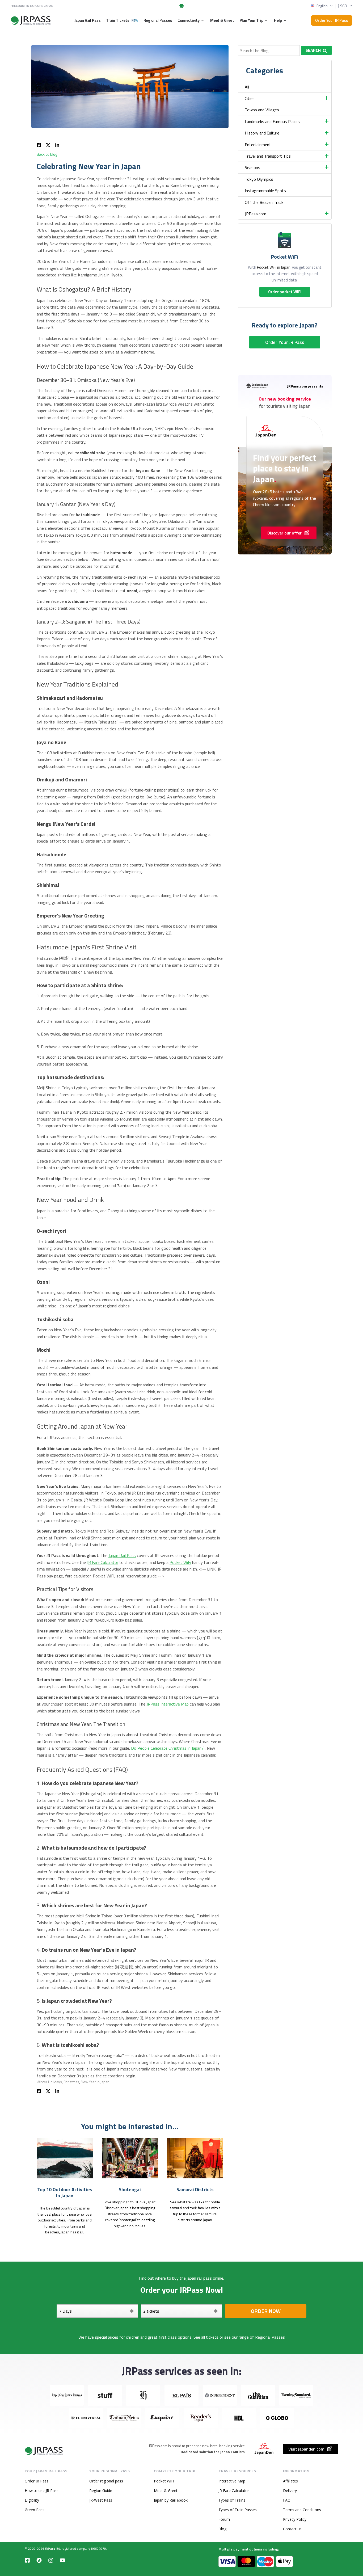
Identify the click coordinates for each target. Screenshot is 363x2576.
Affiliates (290, 2481)
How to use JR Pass (42, 2491)
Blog (222, 2529)
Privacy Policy (295, 2519)
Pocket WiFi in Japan (274, 267)
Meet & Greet (166, 2491)
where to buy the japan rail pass (183, 2278)
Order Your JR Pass (332, 20)
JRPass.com (256, 214)
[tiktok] (39, 2560)
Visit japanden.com (306, 2449)
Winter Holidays (49, 2082)
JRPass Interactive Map (168, 1704)
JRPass (50, 2548)
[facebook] (39, 144)
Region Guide (101, 2491)
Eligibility (32, 2500)
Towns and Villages (262, 110)
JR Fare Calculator (103, 1562)
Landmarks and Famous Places (272, 121)
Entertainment (258, 145)
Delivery (290, 2491)
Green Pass (35, 2510)
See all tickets (206, 2337)
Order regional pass (106, 2481)
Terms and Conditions (302, 2510)
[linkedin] (57, 144)
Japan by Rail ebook (171, 2500)
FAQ (287, 2500)
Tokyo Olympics (259, 179)
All (247, 87)
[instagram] (51, 2560)
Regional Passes (270, 2337)
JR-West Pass (101, 2500)
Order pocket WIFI (285, 292)
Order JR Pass (37, 2481)
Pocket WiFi (180, 1562)
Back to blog (47, 154)
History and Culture (262, 133)
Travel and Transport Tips (268, 156)
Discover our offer (284, 533)
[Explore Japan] (44, 2451)
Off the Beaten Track (264, 202)
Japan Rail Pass (122, 1555)
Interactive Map (232, 2481)
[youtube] (62, 2560)
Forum (224, 2519)
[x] (48, 144)
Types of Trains (232, 2500)
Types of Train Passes (238, 2510)
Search (313, 50)
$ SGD (342, 6)
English (322, 6)
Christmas (71, 2082)
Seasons (252, 167)
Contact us (292, 2529)
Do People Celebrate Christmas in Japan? (167, 1748)
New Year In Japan (95, 2082)
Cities (250, 98)
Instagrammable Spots (265, 191)
